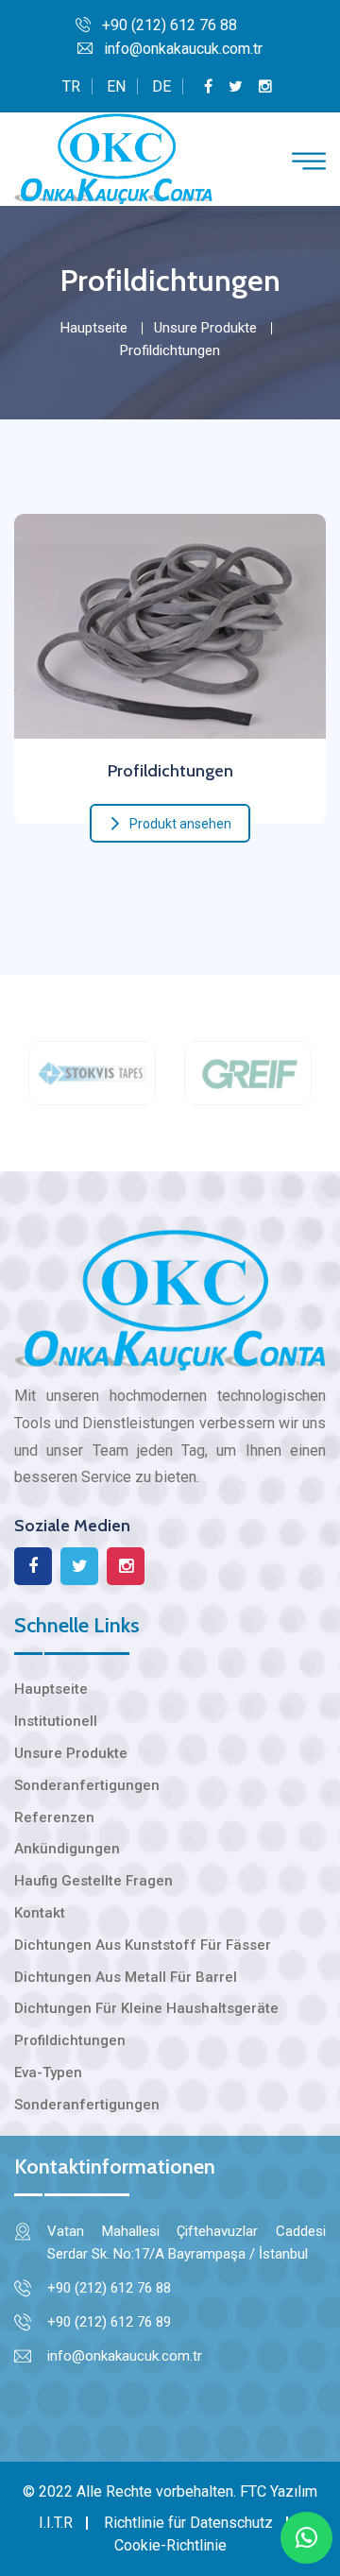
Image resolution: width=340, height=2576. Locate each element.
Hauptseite (94, 328)
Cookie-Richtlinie (170, 2545)
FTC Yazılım (279, 2491)
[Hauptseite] (113, 158)
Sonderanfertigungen (87, 1785)
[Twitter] (236, 86)
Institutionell (56, 1721)
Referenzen (54, 1817)
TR (71, 86)
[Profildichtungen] (170, 622)
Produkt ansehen (180, 824)
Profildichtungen (170, 771)
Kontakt (40, 1913)
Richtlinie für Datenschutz (188, 2523)
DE (161, 86)
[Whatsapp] (306, 2538)
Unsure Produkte (205, 328)
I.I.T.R (56, 2523)
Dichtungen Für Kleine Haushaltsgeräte (146, 2008)
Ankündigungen (67, 1849)
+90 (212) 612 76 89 (109, 2322)
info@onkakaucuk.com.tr (183, 49)
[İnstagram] (265, 86)
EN (116, 86)
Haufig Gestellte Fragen (93, 1881)
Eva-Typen (48, 2073)
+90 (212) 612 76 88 (170, 25)
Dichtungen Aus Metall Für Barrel (126, 1977)
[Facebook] (208, 86)
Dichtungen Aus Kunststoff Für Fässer (143, 1945)
